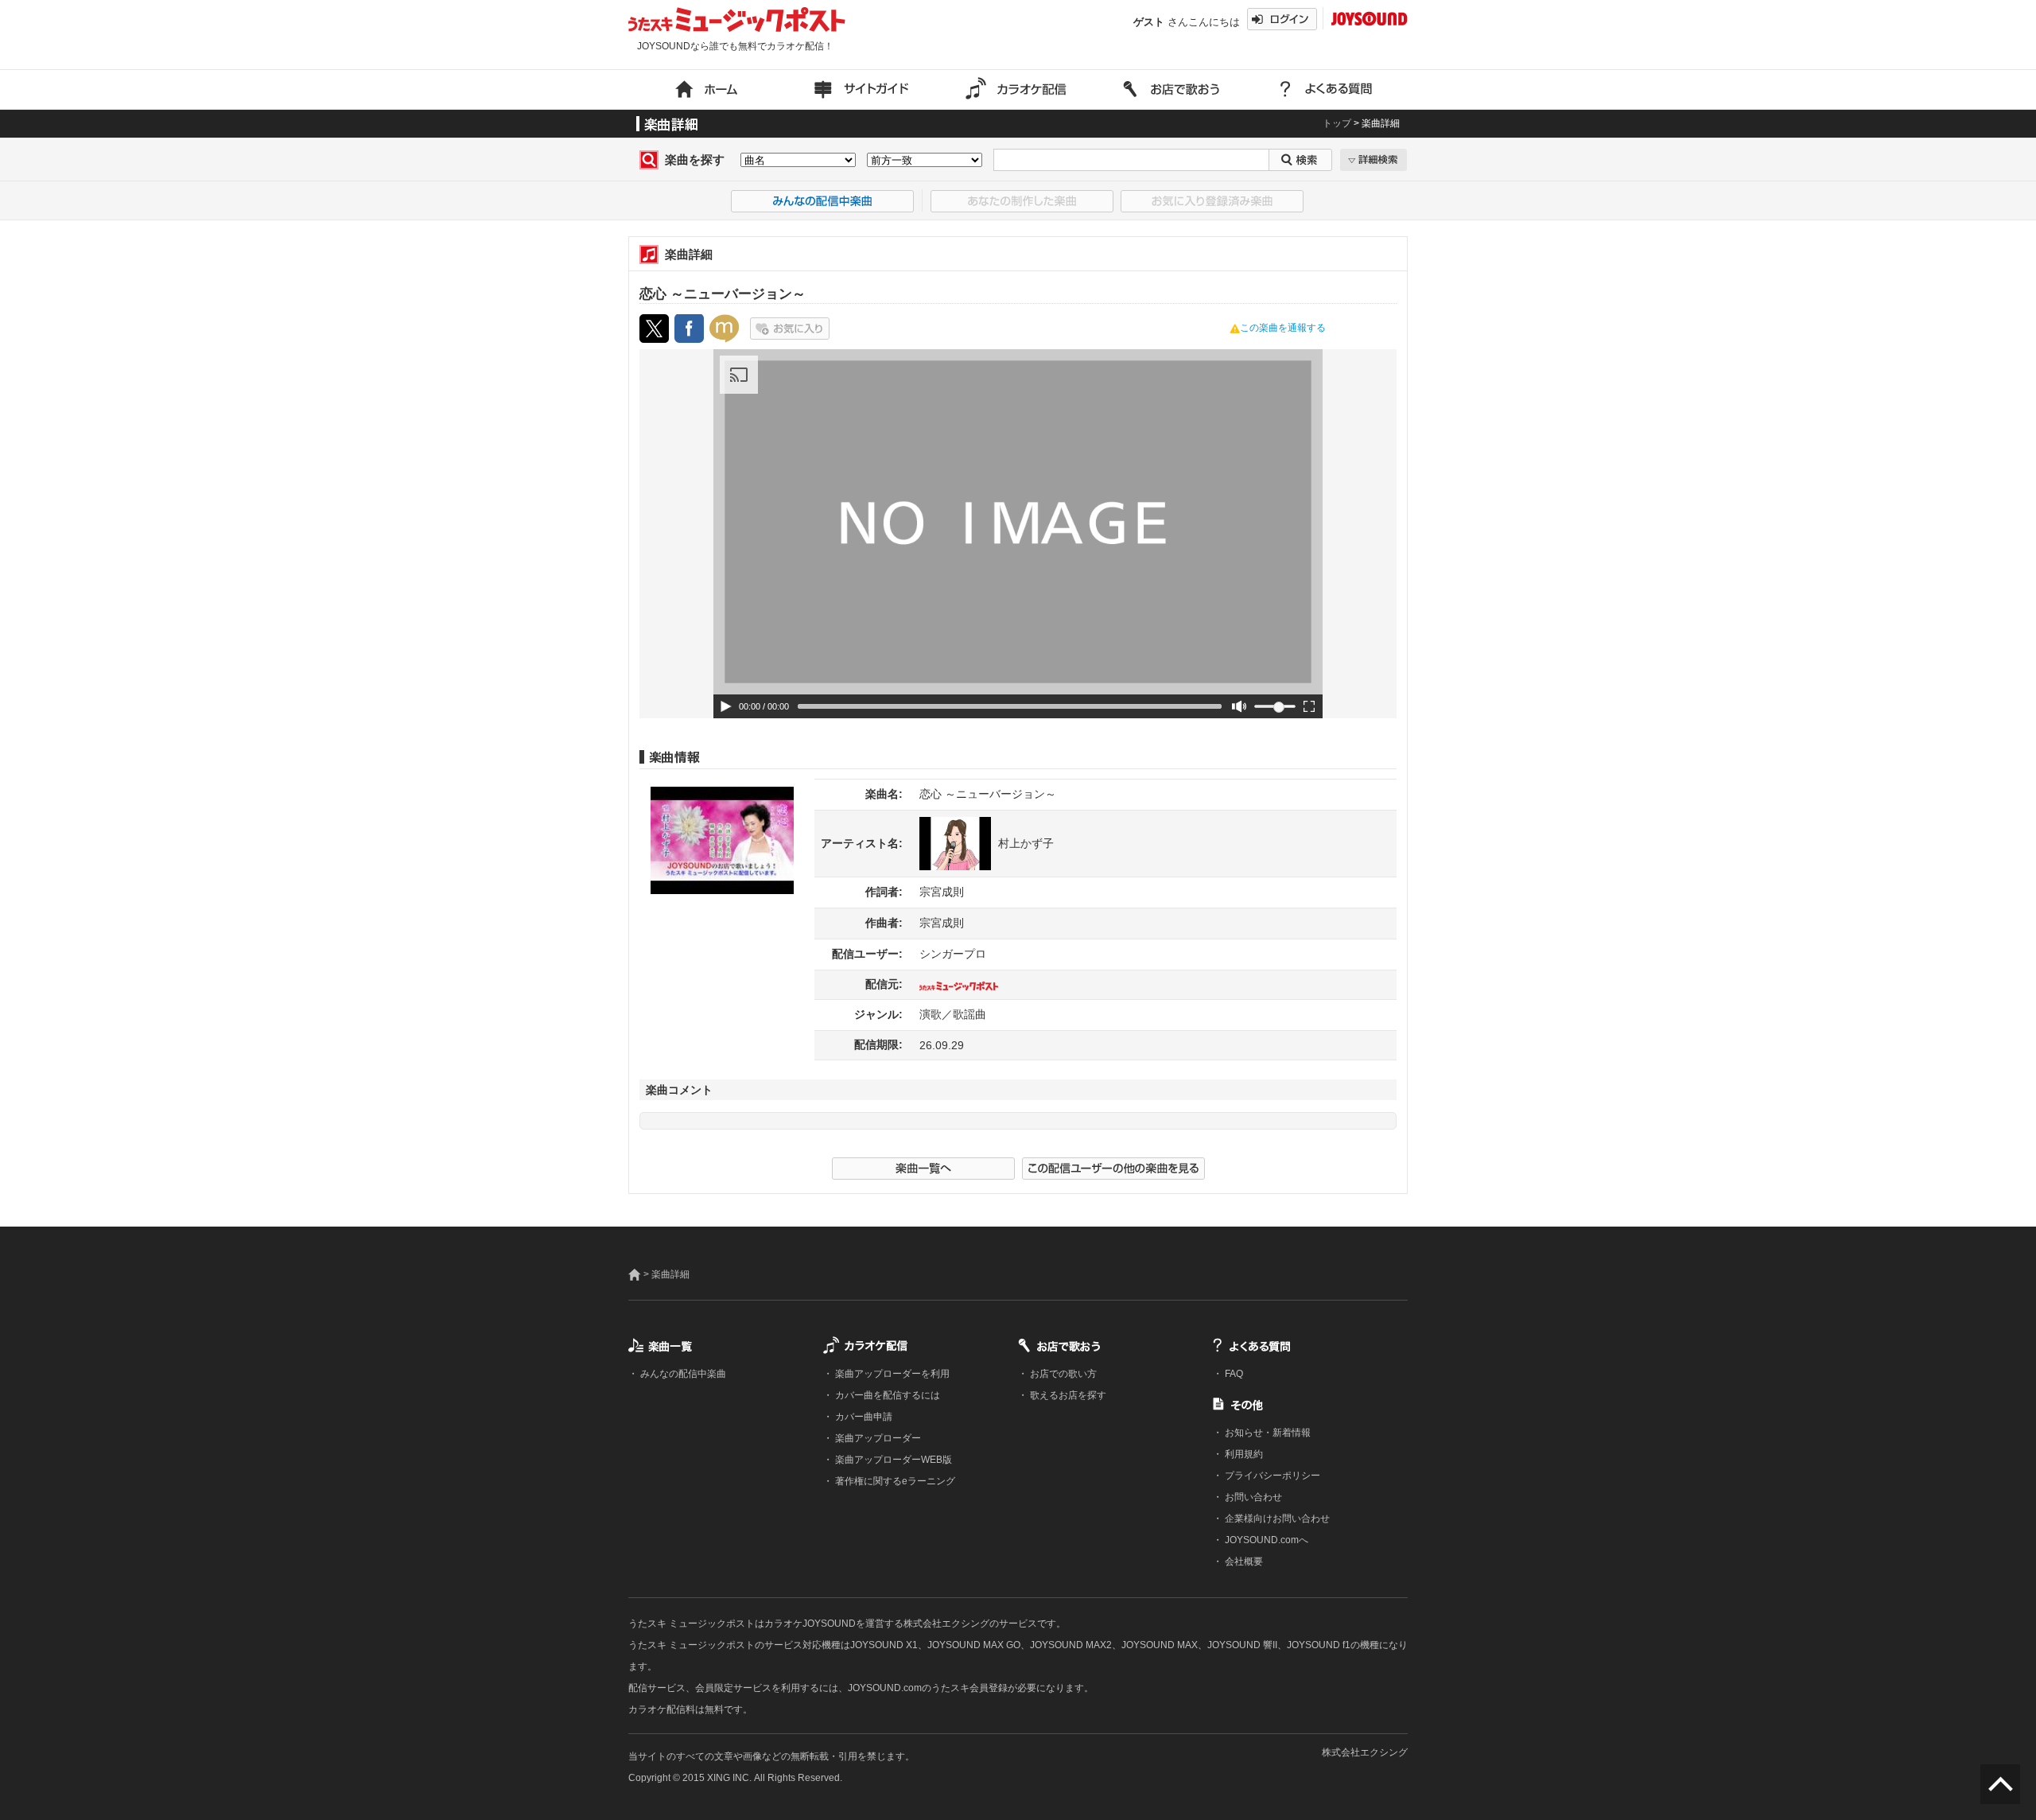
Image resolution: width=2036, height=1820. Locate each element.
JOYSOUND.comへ (1265, 1540)
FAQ (1233, 1374)
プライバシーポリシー (1271, 1476)
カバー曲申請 (863, 1417)
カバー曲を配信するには (886, 1395)
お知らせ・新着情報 (1267, 1433)
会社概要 (1243, 1561)
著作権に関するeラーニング (894, 1481)
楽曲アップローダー (877, 1438)
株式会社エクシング (1365, 1752)
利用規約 (1243, 1454)
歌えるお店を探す (1067, 1395)
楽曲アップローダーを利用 (891, 1374)
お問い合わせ (1252, 1497)
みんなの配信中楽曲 (682, 1374)
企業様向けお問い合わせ (1276, 1519)
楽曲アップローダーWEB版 (892, 1460)
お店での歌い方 (1062, 1374)
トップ (1337, 123)
